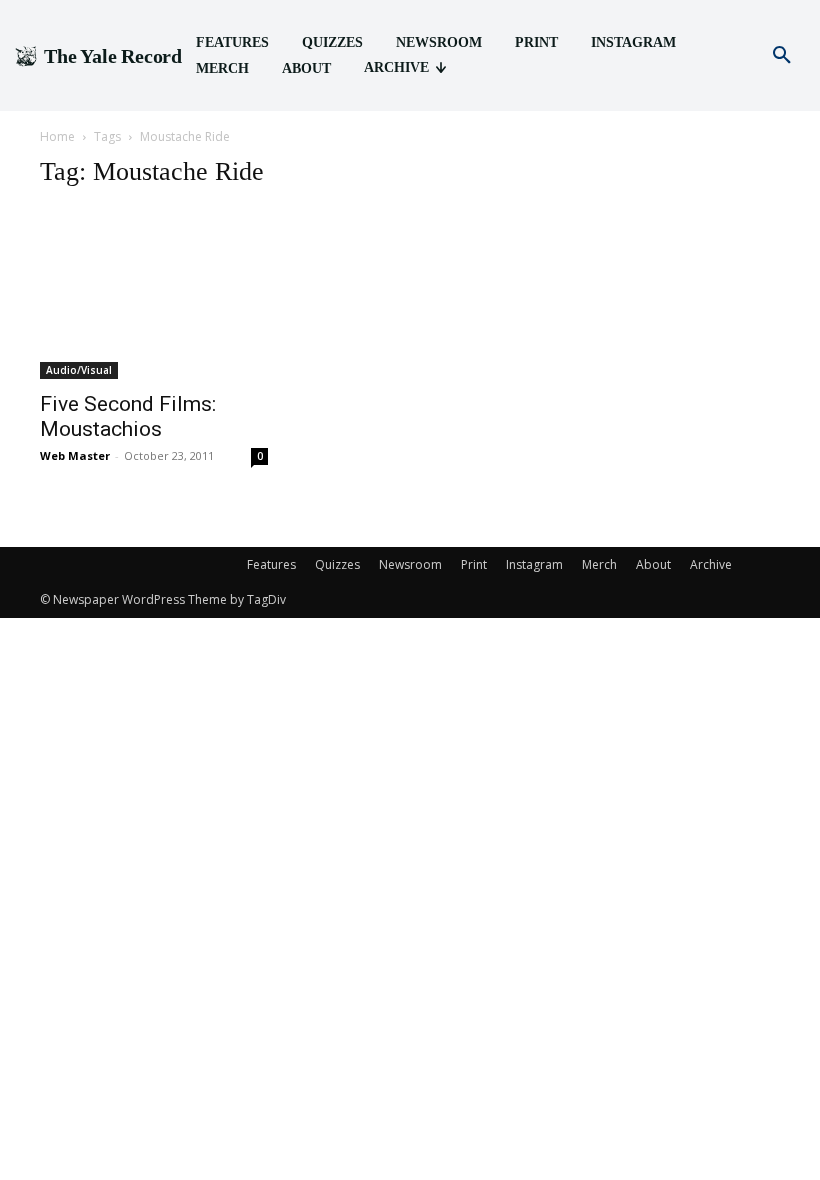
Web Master (75, 455)
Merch (599, 564)
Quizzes (337, 564)
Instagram (534, 564)
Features (271, 564)
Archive (711, 564)
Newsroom (410, 564)
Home (57, 136)
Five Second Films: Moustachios (128, 416)
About (653, 564)
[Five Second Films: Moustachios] (154, 293)
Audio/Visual (79, 370)
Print (474, 564)
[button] (782, 56)
